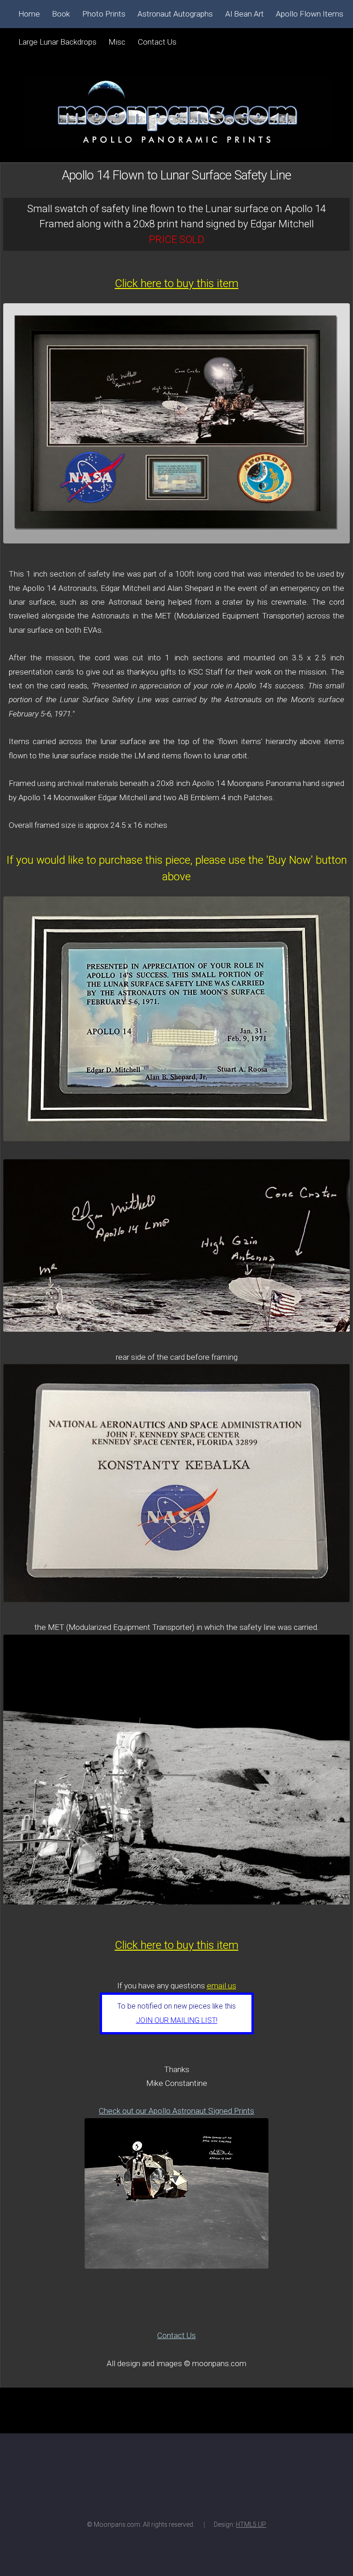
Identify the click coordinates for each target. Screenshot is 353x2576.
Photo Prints (104, 14)
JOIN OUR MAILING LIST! (177, 2020)
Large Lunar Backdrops (57, 42)
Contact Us (176, 2335)
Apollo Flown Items (310, 14)
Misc (117, 42)
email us (222, 1986)
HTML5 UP (251, 2524)
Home (29, 14)
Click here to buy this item (177, 283)
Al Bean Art (245, 14)
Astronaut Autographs (175, 14)
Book (61, 14)
